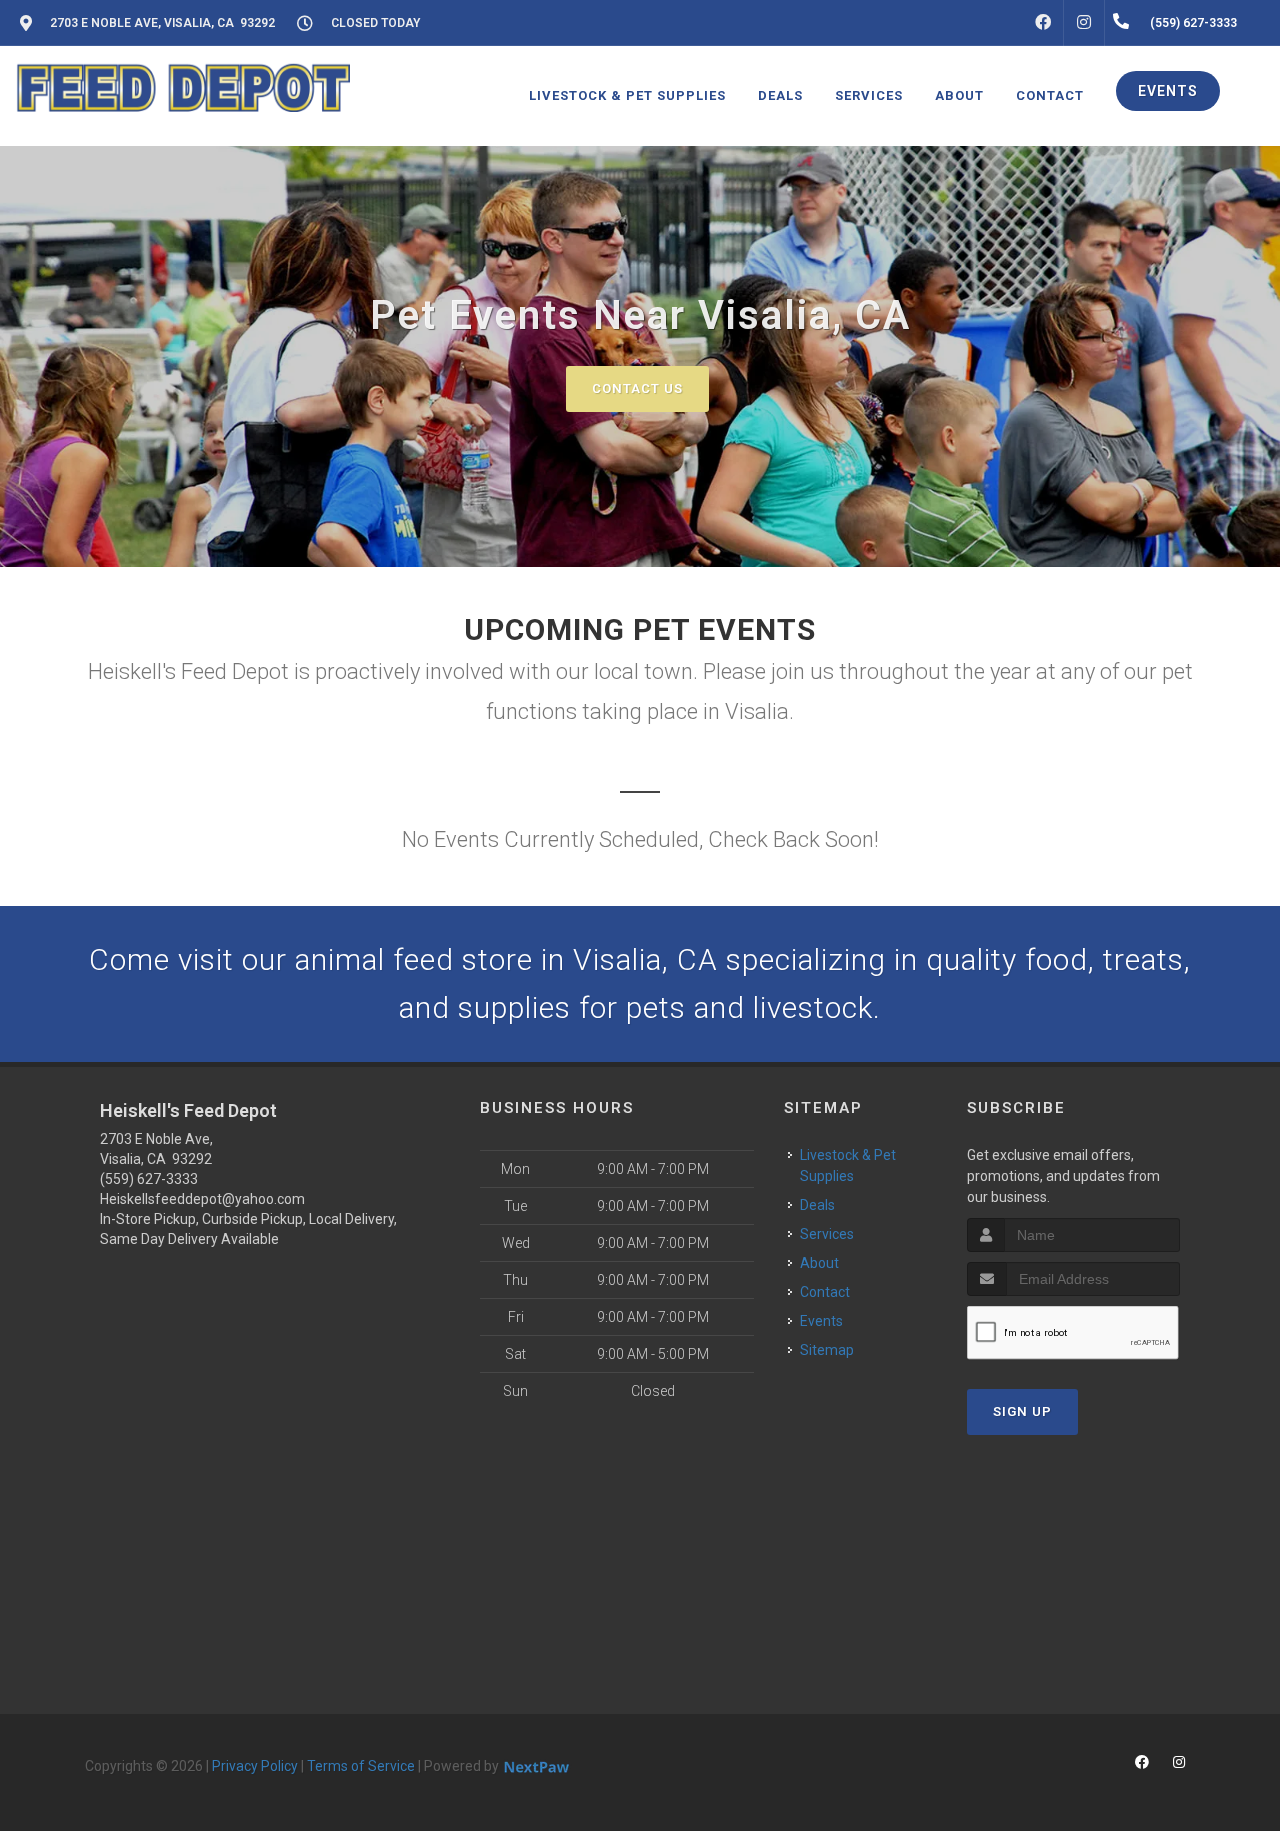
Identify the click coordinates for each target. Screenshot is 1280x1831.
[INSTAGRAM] (1084, 23)
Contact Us (637, 388)
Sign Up (1022, 1411)
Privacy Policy (255, 1766)
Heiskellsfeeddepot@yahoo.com (202, 1199)
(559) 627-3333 (149, 1179)
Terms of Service (361, 1766)
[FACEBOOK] (1043, 23)
